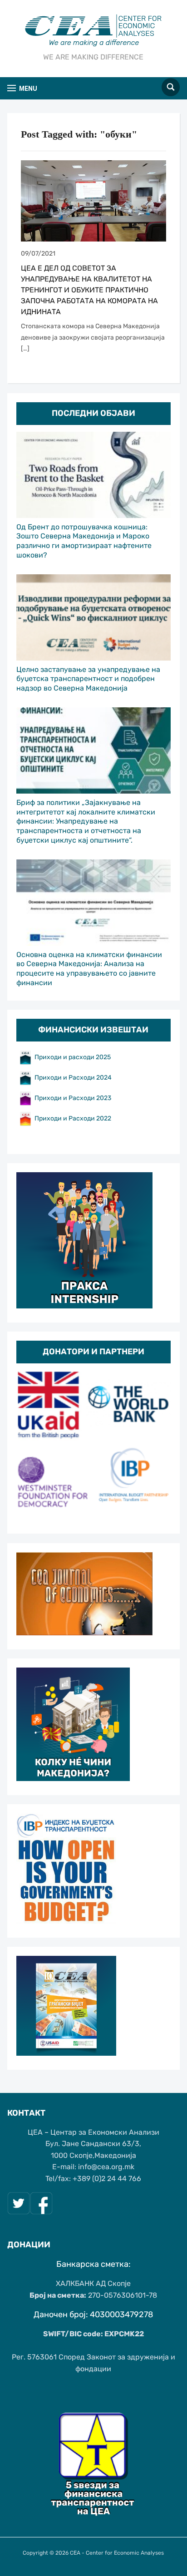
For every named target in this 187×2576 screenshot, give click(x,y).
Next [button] (159, 1445)
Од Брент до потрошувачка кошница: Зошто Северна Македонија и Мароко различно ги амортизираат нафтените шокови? (84, 541)
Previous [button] (28, 1445)
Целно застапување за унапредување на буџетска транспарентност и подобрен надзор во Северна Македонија (88, 679)
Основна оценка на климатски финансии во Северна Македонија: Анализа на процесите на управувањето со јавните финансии (89, 969)
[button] (22, 88)
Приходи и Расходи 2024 (74, 1077)
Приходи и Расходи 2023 (73, 1098)
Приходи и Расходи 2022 (73, 1118)
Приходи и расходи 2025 (73, 1057)
